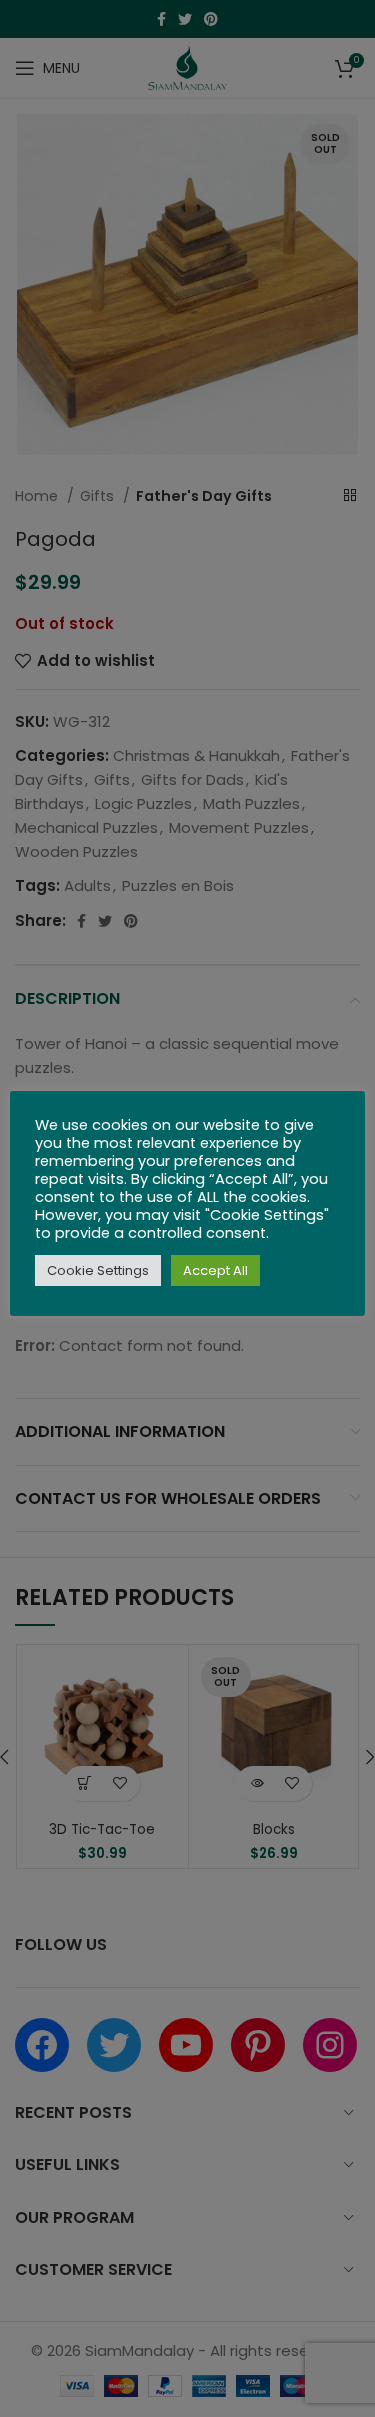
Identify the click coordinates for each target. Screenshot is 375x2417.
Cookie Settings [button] (98, 1270)
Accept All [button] (215, 1270)
